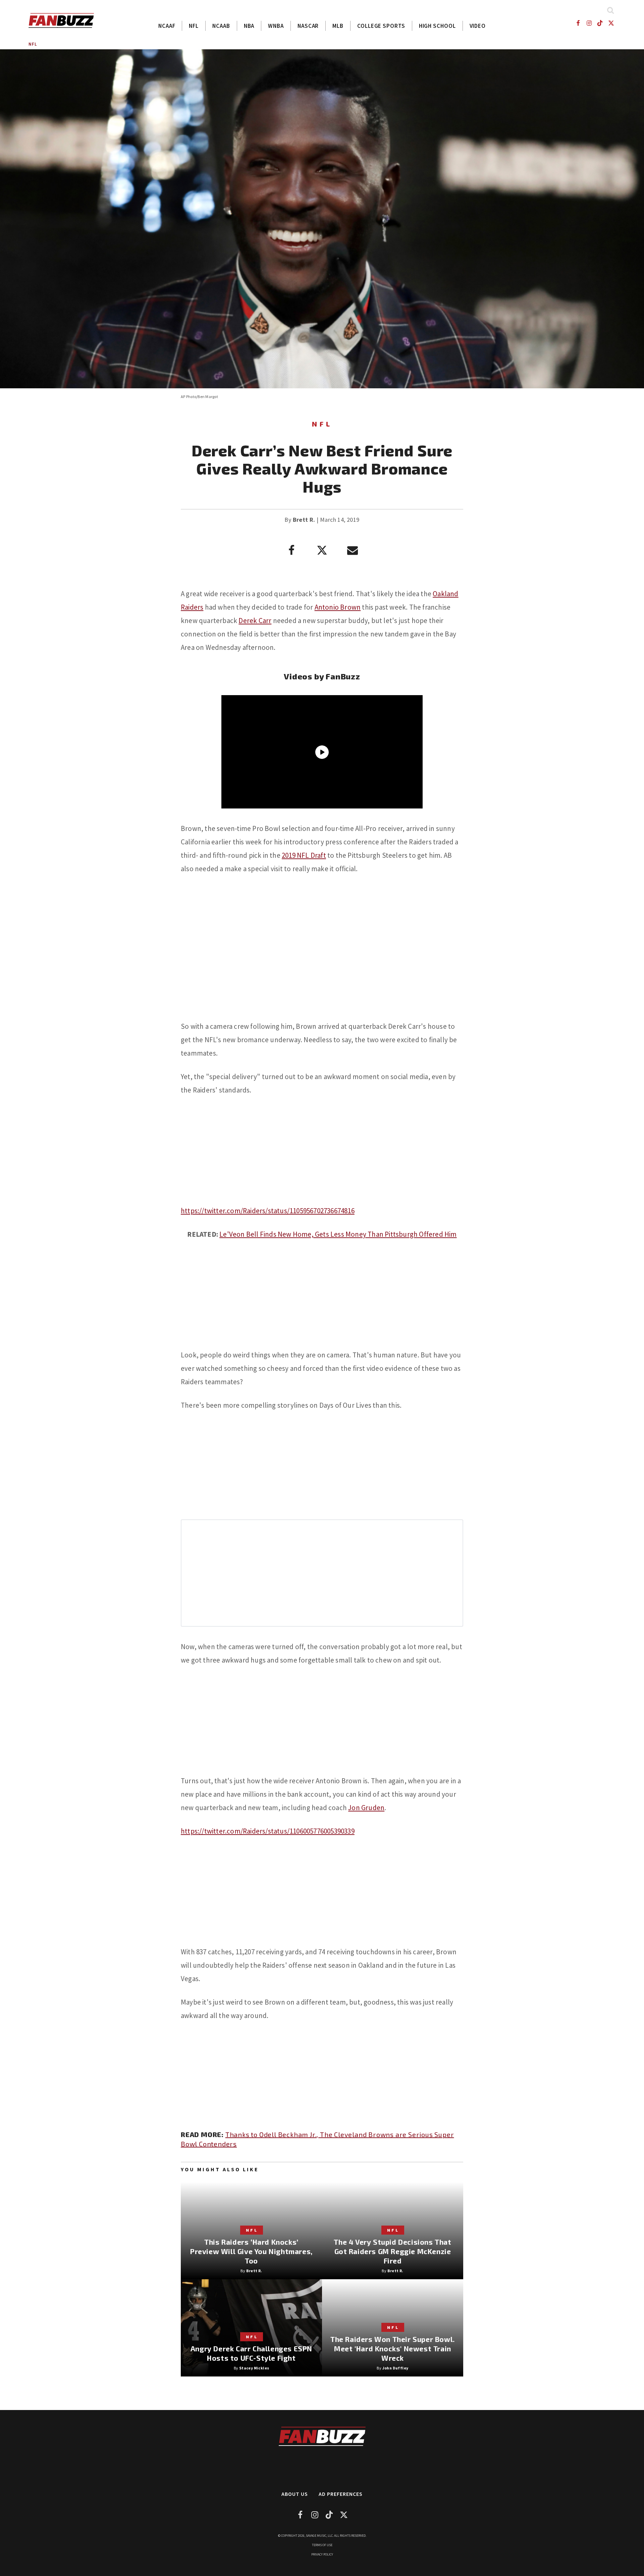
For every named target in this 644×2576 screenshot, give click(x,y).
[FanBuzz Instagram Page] (589, 23)
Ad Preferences (341, 2494)
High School (437, 26)
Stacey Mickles (254, 2368)
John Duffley (395, 2368)
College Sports (381, 26)
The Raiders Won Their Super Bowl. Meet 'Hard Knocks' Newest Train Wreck (393, 2348)
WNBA (276, 26)
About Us (295, 2494)
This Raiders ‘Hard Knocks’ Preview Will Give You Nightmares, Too (251, 2251)
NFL (194, 26)
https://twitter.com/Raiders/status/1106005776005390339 (268, 1831)
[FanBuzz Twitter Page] (611, 23)
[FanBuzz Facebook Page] (578, 23)
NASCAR (308, 26)
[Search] (610, 10)
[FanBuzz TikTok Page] (600, 23)
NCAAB (221, 26)
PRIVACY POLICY (322, 2554)
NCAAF (167, 26)
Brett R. (304, 520)
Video (478, 26)
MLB (338, 26)
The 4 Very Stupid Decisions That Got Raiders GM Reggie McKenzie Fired (392, 2251)
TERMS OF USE (322, 2545)
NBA (249, 26)
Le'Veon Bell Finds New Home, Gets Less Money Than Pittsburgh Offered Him (338, 1234)
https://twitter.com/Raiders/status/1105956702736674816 (268, 1211)
